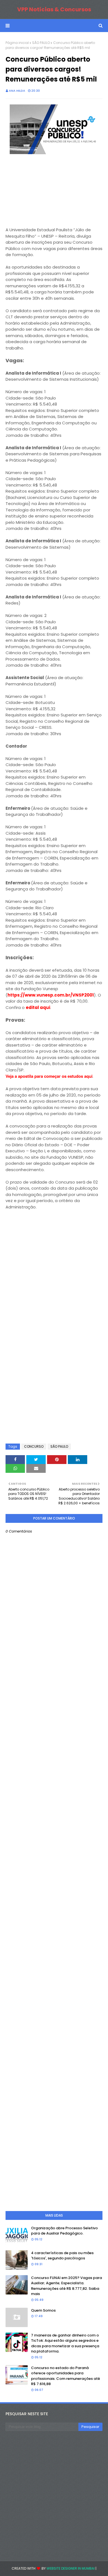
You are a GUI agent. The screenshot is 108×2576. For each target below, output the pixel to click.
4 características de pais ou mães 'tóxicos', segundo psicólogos (62, 2256)
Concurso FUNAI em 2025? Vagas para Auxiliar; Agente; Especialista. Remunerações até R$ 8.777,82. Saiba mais (66, 2286)
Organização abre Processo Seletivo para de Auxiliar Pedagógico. (64, 2231)
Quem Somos (43, 2310)
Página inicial (17, 43)
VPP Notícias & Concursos (54, 9)
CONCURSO (34, 1446)
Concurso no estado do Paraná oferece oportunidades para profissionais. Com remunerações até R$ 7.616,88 (65, 2376)
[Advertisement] (47, 191)
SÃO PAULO (41, 43)
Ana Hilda (17, 91)
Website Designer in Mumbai (71, 2568)
